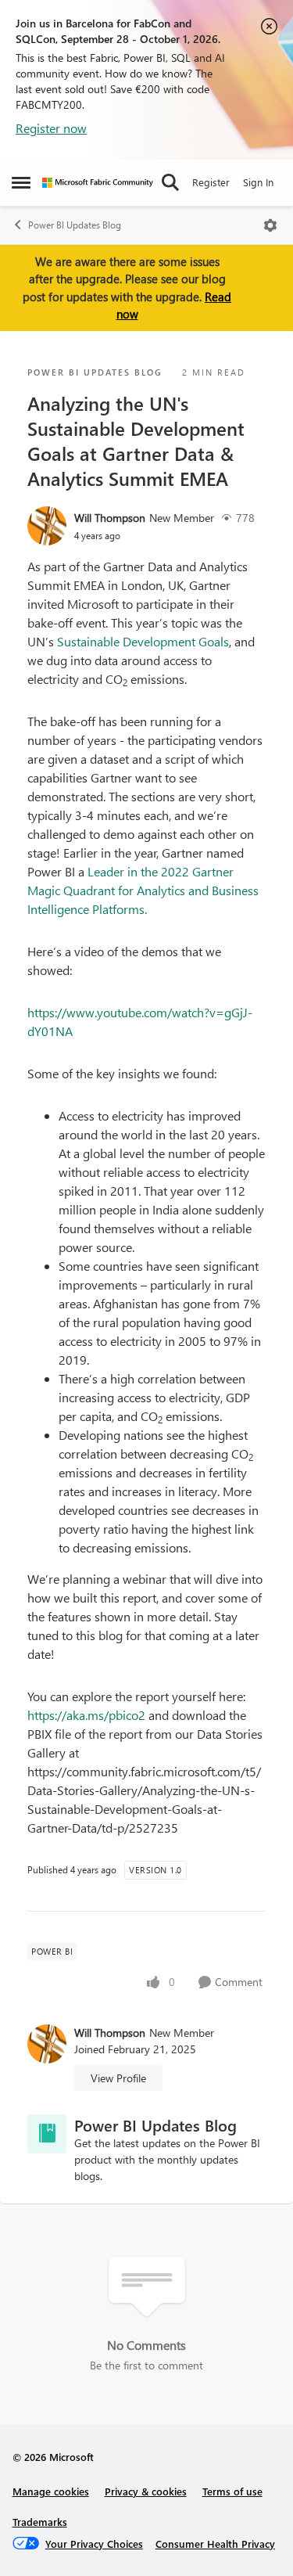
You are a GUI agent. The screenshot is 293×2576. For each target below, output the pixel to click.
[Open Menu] (270, 225)
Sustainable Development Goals (143, 641)
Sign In (258, 182)
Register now (51, 128)
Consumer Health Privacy (215, 2544)
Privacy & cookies (146, 2491)
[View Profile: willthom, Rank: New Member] (47, 526)
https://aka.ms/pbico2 (86, 1715)
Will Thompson (110, 518)
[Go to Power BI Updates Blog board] (47, 2134)
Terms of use (232, 2491)
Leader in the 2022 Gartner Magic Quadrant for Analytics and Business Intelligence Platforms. (143, 890)
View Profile (118, 2078)
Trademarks (40, 2522)
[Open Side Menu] (21, 182)
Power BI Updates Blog (75, 225)
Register (211, 182)
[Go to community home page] (98, 183)
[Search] (170, 182)
